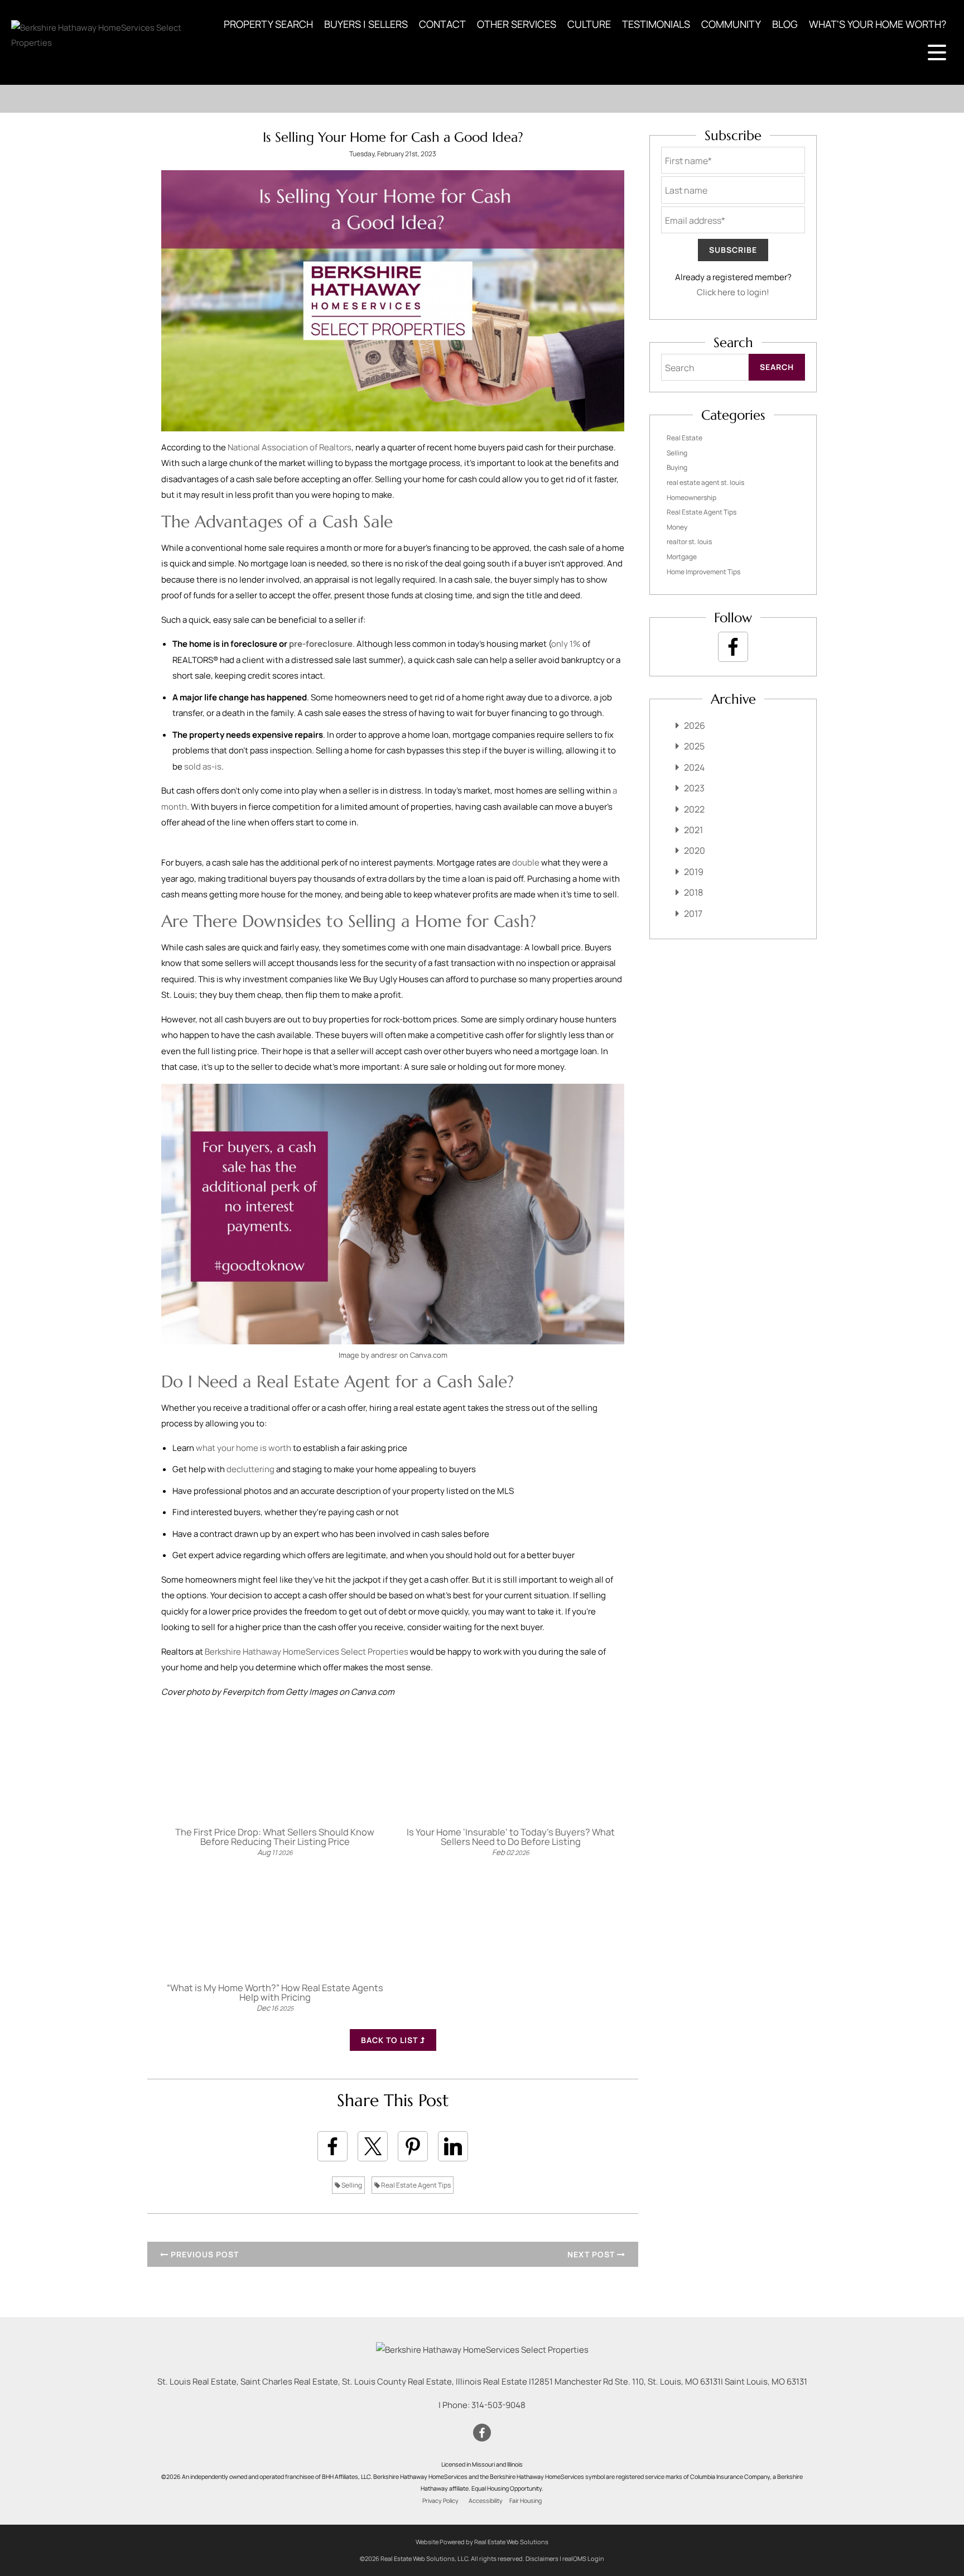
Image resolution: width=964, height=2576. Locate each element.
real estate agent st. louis (705, 482)
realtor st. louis (689, 542)
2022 (694, 809)
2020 (695, 850)
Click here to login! (733, 292)
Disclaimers (542, 2558)
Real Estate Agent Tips (415, 2185)
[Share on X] (373, 2146)
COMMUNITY (731, 24)
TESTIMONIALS (656, 24)
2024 (694, 767)
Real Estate (685, 438)
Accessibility (486, 2501)
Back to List (391, 2040)
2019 (694, 872)
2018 (693, 892)
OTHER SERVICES (517, 24)
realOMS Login (583, 2558)
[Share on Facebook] (332, 2146)
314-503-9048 (498, 2405)
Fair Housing (526, 2501)
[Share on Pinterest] (413, 2146)
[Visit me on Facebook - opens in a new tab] (733, 647)
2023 (694, 788)
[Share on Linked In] (453, 2146)
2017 (693, 914)
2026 (695, 725)
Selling (351, 2185)
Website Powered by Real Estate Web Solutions (482, 2542)
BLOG (785, 24)
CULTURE (589, 24)
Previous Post (204, 2254)
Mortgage (682, 557)
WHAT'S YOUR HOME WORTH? (878, 24)
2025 (694, 746)
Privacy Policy (440, 2501)
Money (677, 527)
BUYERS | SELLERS (366, 24)
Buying (677, 467)
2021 (693, 830)
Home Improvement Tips (703, 572)
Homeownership (691, 498)
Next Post (592, 2254)
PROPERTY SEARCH (268, 24)
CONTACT (442, 24)
